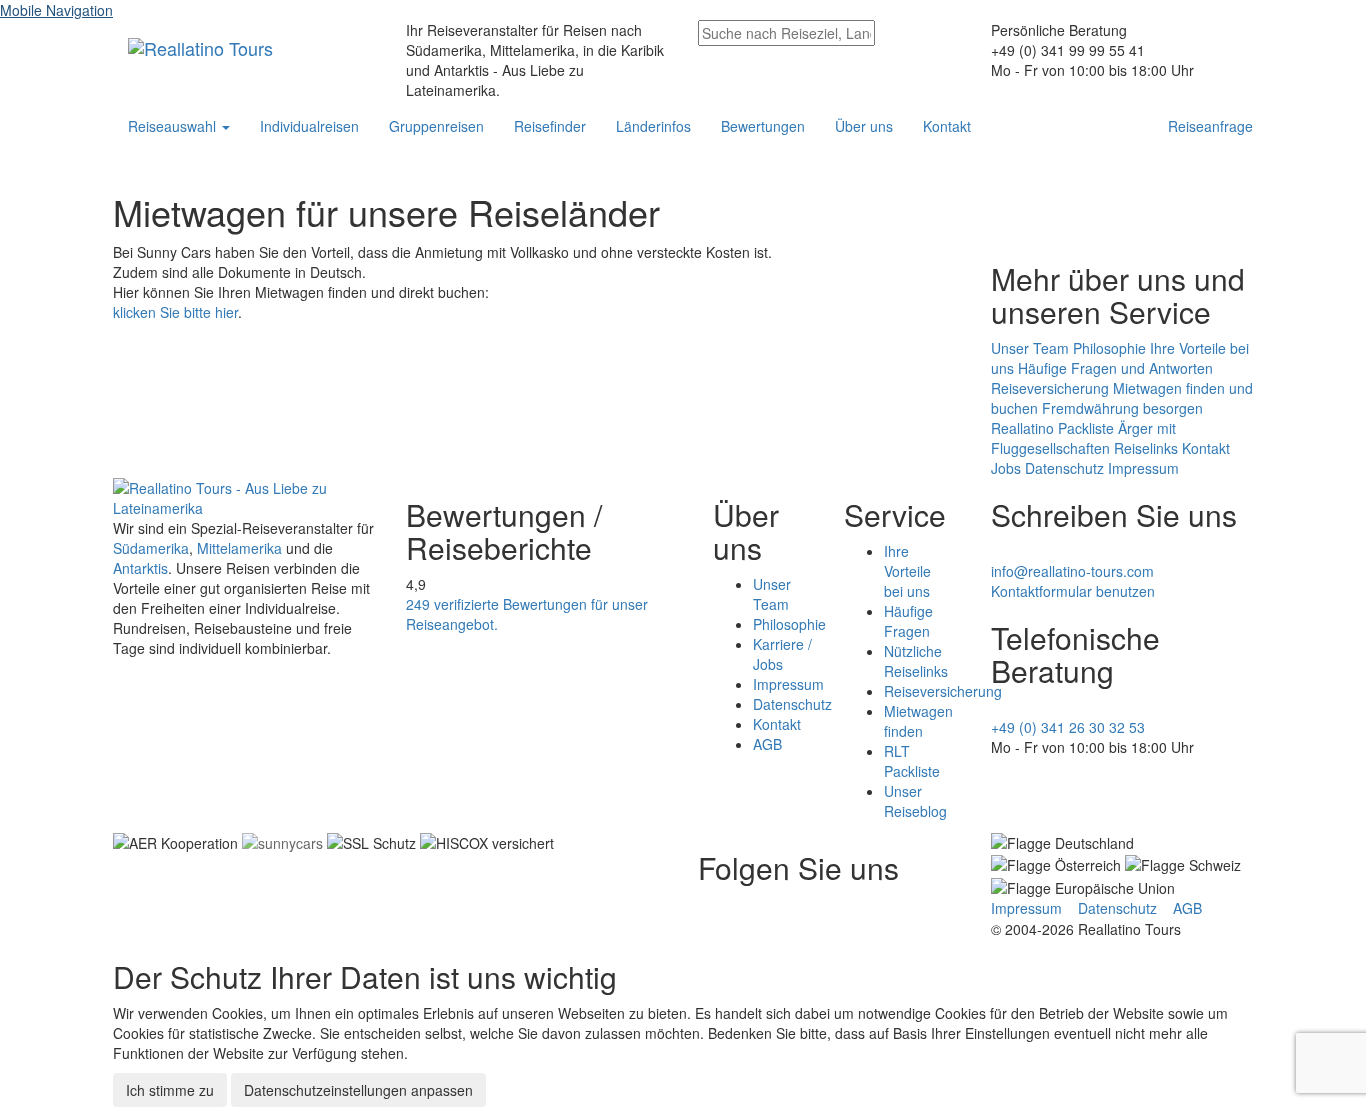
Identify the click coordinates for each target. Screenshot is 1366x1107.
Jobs (1006, 468)
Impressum (1143, 468)
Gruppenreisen (436, 126)
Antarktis (140, 568)
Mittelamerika (239, 548)
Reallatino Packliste (1052, 428)
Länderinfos (653, 126)
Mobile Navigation (56, 10)
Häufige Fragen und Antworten (1115, 368)
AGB (767, 744)
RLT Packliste (912, 761)
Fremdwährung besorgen (1122, 408)
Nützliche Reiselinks (916, 661)
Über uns (864, 126)
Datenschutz (1064, 468)
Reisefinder (550, 126)
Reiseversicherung (1050, 388)
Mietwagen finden (918, 721)
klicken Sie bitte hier (175, 312)
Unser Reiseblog (915, 801)
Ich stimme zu (170, 1090)
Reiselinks (1146, 448)
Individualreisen (309, 126)
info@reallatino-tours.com (1072, 571)
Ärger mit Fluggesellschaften (1083, 438)
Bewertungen (763, 126)
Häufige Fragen (908, 621)
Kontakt (947, 126)
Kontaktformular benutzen (1073, 591)
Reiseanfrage (1210, 126)
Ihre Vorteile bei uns (907, 571)
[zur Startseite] (244, 495)
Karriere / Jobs (782, 654)
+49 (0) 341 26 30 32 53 (1068, 727)
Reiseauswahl (174, 126)
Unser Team (1030, 348)
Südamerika (151, 548)
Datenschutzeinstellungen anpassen (358, 1090)
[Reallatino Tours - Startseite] (200, 45)
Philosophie (1109, 348)
